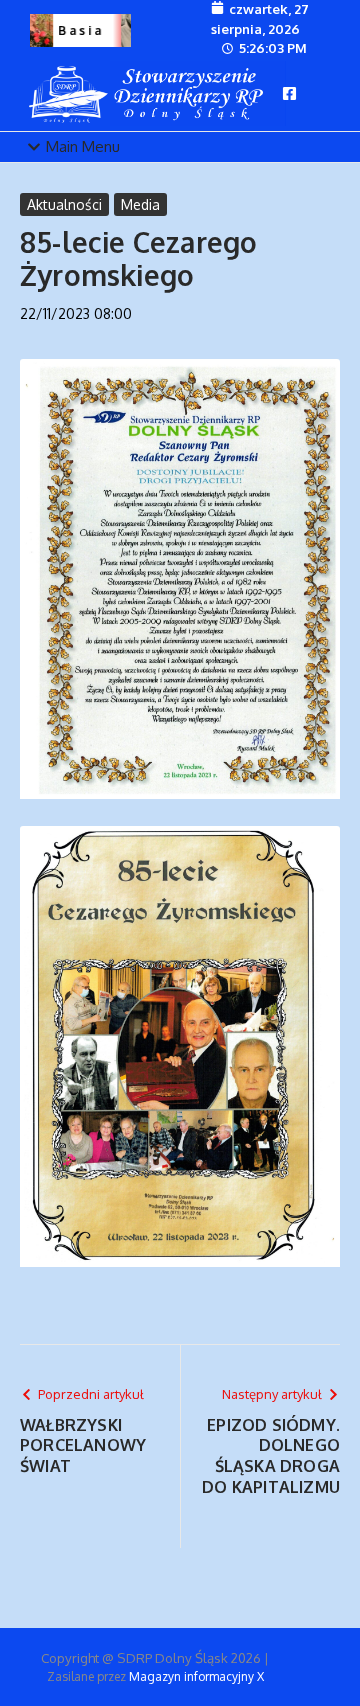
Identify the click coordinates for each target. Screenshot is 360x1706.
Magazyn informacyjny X (196, 1676)
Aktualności (64, 204)
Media (140, 204)
